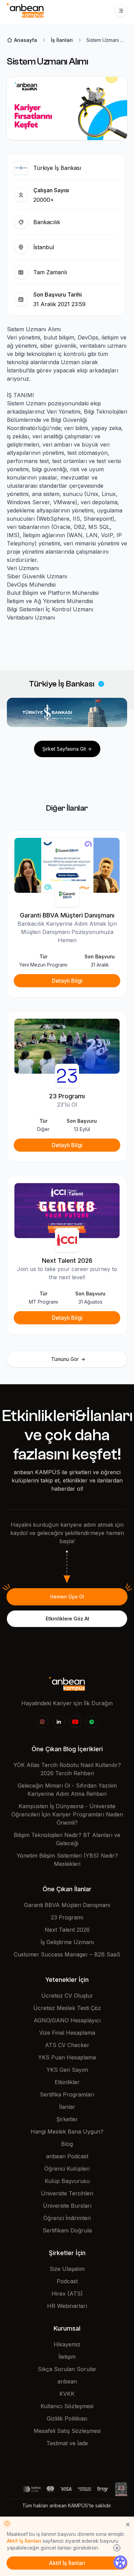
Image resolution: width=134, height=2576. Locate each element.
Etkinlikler (67, 2082)
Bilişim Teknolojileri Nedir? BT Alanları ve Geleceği (67, 1839)
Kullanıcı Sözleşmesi (67, 2406)
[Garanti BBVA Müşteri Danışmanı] (67, 865)
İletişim (67, 2357)
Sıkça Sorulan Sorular (67, 2369)
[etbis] (121, 2488)
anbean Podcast (67, 2156)
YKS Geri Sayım (67, 2070)
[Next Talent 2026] (67, 1210)
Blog (67, 2144)
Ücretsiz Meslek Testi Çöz (67, 2008)
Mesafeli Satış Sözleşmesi (67, 2431)
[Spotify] (92, 1722)
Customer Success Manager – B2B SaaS (67, 1954)
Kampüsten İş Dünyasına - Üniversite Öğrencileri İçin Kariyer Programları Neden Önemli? (67, 1814)
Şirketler (67, 2119)
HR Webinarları (67, 2306)
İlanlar (67, 2107)
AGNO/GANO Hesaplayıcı (67, 2020)
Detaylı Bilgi (67, 981)
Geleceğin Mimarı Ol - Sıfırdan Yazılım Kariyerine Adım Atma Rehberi (67, 1790)
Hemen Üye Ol (67, 1597)
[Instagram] (42, 1722)
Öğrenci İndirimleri (67, 2218)
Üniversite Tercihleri (67, 2193)
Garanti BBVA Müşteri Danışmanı (67, 1905)
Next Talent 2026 (67, 1930)
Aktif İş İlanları (24, 2541)
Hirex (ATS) (67, 2294)
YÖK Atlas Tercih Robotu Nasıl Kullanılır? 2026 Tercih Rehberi (67, 1769)
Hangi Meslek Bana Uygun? (67, 2132)
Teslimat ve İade (67, 2443)
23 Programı (67, 1917)
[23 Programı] (67, 1046)
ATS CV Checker (67, 2045)
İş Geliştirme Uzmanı (67, 1942)
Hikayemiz (67, 2344)
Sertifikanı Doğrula (67, 2230)
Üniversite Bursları (67, 2206)
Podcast (67, 2281)
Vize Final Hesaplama (67, 2033)
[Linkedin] (59, 1722)
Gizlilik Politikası (67, 2418)
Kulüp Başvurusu (67, 2181)
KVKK (67, 2394)
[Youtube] (75, 1722)
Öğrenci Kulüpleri (67, 2169)
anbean (67, 2381)
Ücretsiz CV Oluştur (67, 1996)
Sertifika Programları (67, 2094)
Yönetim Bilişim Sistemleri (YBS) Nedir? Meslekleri (67, 1860)
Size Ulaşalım (67, 2269)
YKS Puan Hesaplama (67, 2057)
